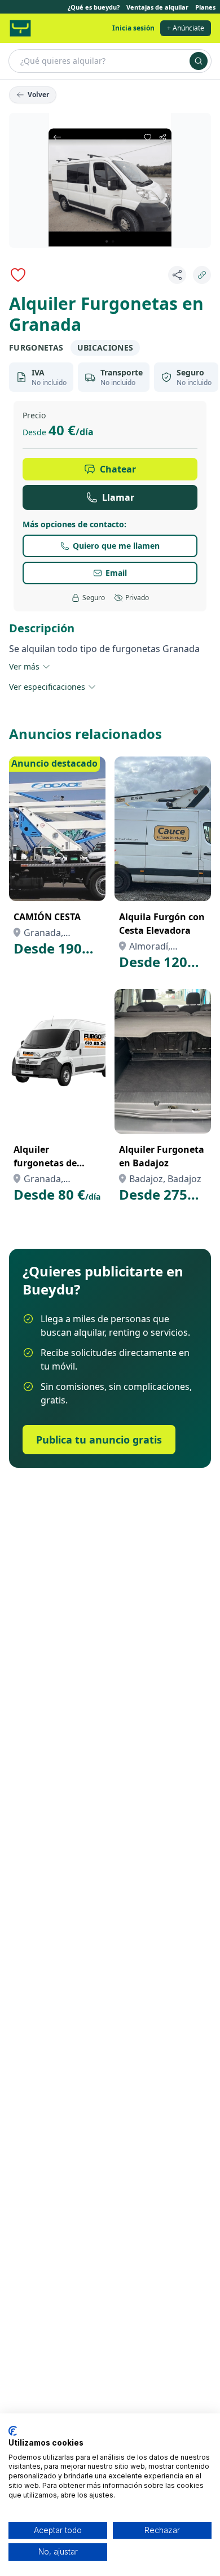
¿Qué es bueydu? (94, 7)
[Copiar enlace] (202, 275)
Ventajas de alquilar (157, 7)
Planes (205, 7)
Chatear (118, 469)
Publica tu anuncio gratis (99, 1440)
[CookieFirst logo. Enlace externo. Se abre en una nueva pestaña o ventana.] (13, 2431)
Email (116, 573)
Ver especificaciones (47, 687)
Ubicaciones (105, 347)
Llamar (118, 497)
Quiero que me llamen (116, 546)
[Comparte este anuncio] (177, 275)
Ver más (24, 666)
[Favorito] (18, 275)
